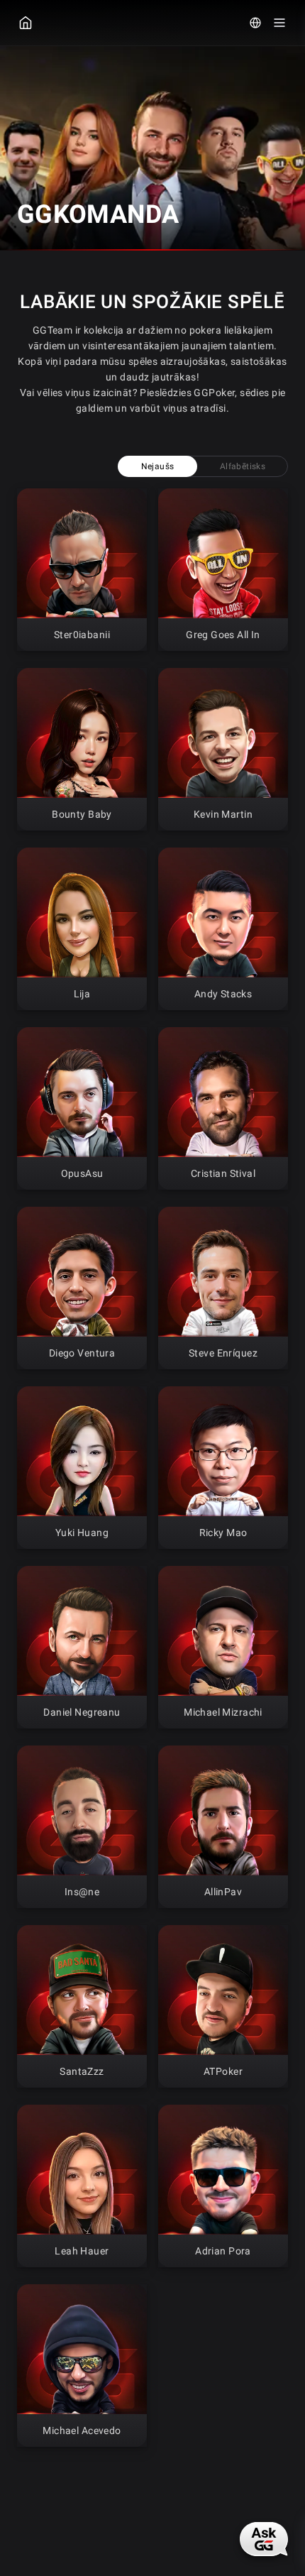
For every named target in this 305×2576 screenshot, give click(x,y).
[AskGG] (264, 2539)
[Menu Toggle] (279, 23)
